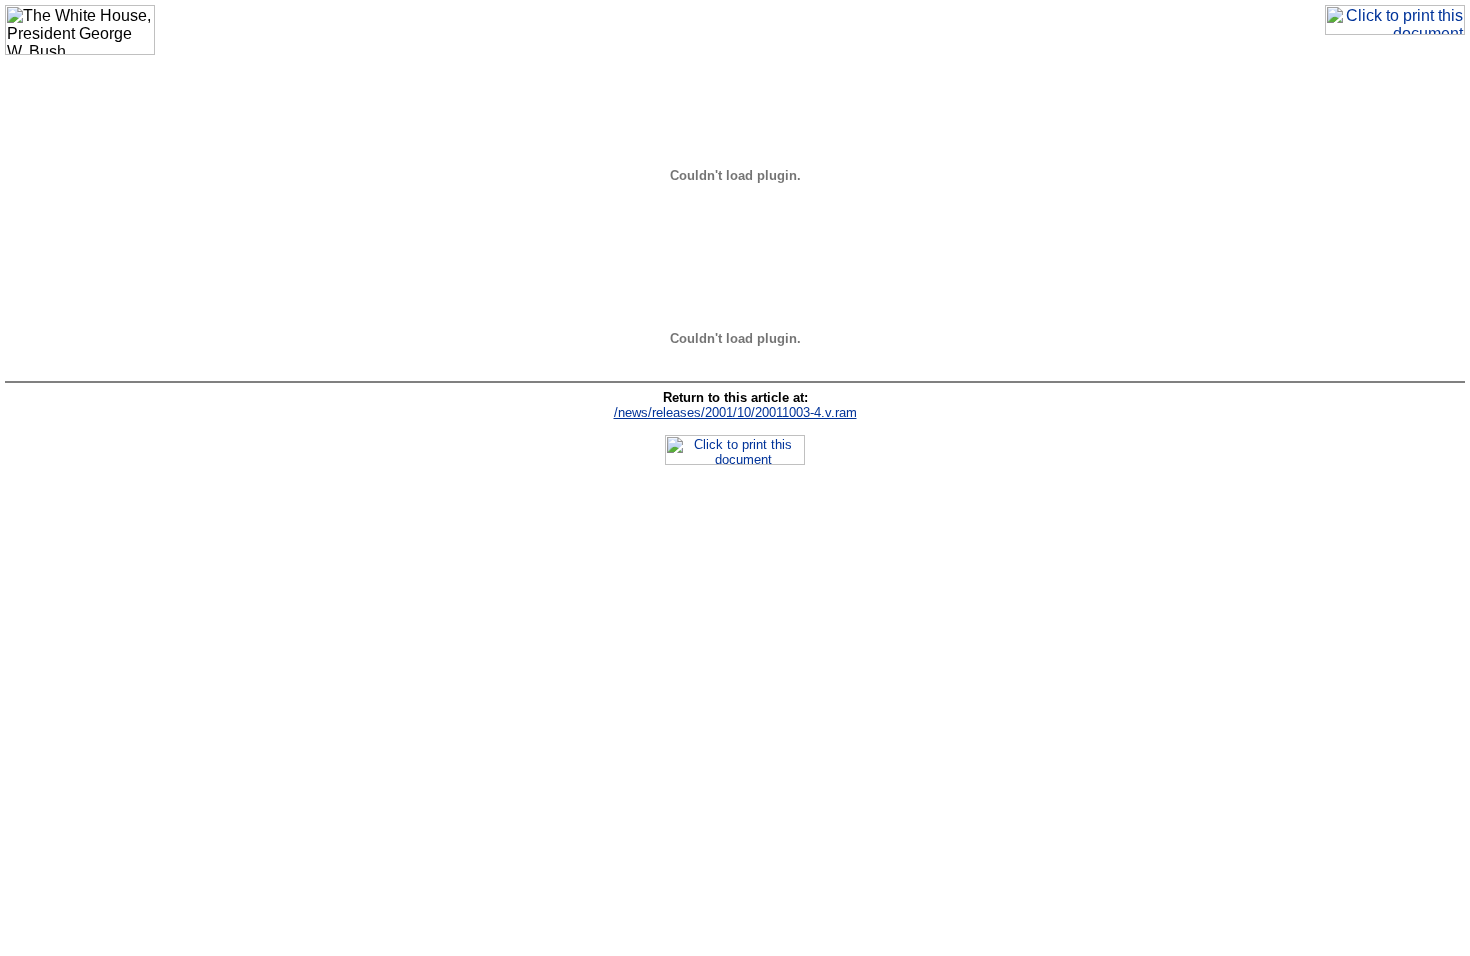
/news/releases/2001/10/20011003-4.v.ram (735, 412)
